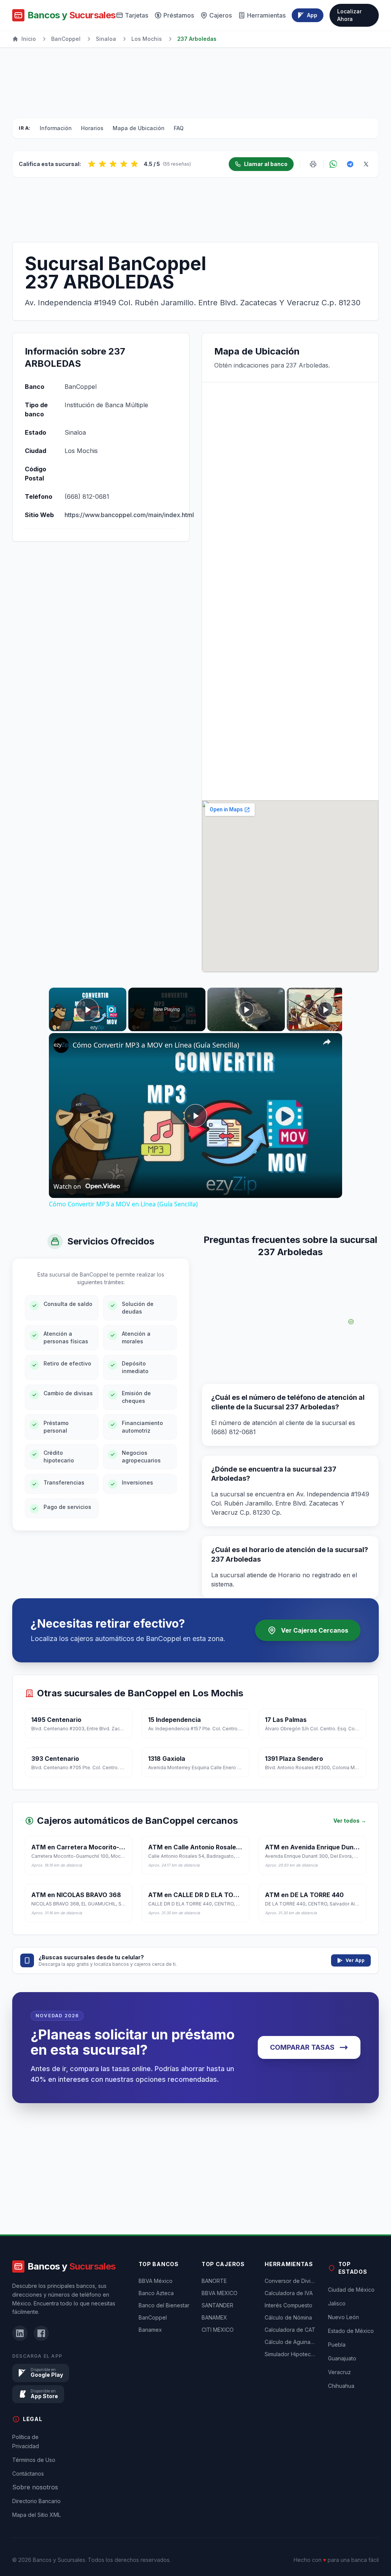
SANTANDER (217, 2305)
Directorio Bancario (36, 2501)
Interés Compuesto (288, 2305)
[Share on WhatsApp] (333, 164)
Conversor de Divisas (290, 2281)
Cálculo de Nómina (288, 2317)
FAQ (179, 128)
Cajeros (221, 15)
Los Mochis (147, 39)
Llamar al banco (266, 164)
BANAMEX (214, 2317)
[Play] (246, 1009)
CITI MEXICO (218, 2330)
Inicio (29, 39)
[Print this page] (313, 164)
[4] (124, 164)
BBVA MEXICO (220, 2293)
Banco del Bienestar (164, 2305)
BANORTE (214, 2281)
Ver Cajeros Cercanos (315, 1630)
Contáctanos (28, 2474)
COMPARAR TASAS (302, 2047)
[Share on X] (366, 164)
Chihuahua (341, 2386)
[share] (327, 1042)
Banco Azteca (156, 2293)
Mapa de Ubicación (139, 128)
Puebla (337, 2345)
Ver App (355, 1960)
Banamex (150, 2330)
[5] (134, 164)
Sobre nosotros (35, 2487)
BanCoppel (66, 39)
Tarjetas (137, 15)
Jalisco (337, 2303)
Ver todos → (350, 1821)
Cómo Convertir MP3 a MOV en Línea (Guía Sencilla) (156, 1045)
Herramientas (266, 15)
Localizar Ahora (349, 15)
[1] (92, 164)
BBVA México (156, 2281)
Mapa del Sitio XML (36, 2515)
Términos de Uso (34, 2460)
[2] (102, 164)
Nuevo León (343, 2317)
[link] (61, 1045)
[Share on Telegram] (350, 164)
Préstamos (179, 15)
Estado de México (351, 2331)
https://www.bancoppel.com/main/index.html (129, 515)
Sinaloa (106, 39)
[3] (113, 164)
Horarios (92, 128)
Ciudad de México (351, 2290)
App (312, 15)
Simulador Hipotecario (290, 2354)
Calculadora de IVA (289, 2293)
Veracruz (339, 2372)
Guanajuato (342, 2358)
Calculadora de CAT (290, 2330)
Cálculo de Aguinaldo (290, 2342)
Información (56, 128)
